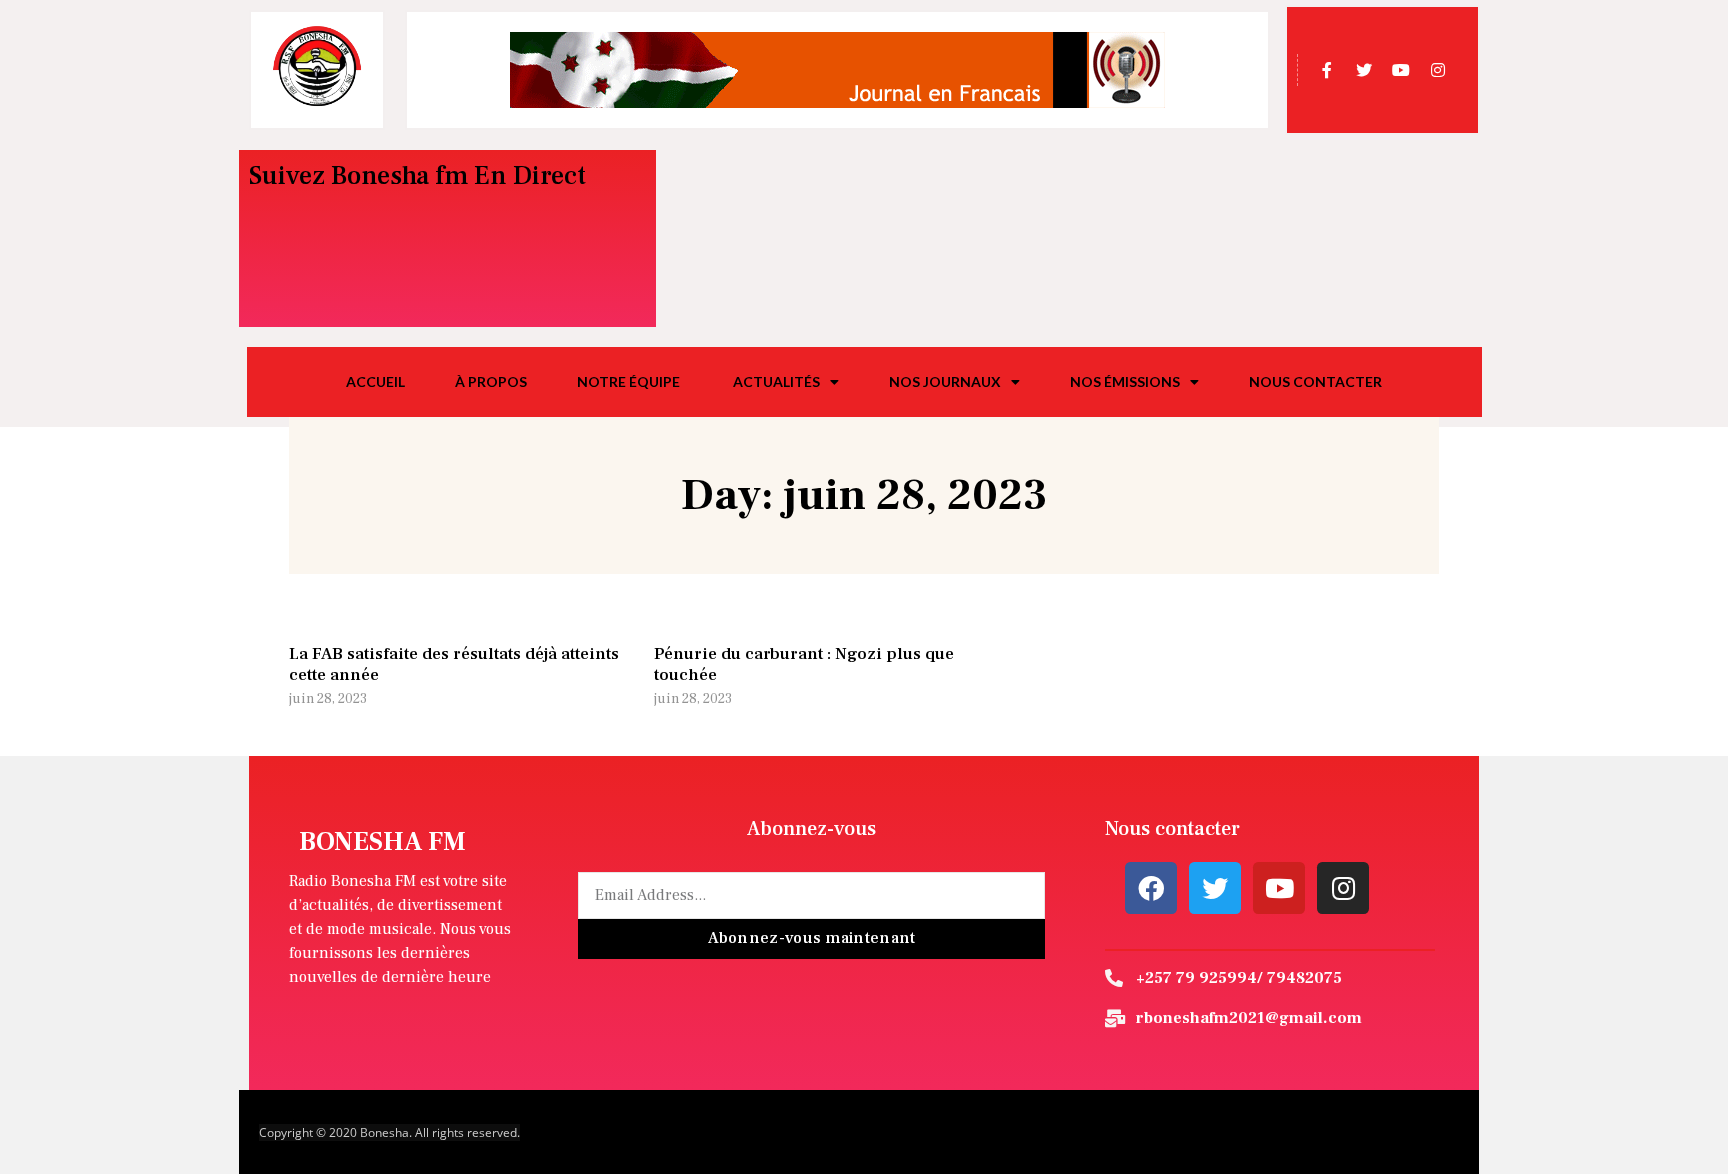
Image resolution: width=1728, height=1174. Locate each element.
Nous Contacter (1315, 381)
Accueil (375, 381)
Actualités (776, 381)
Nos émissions (1125, 381)
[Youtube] (1279, 888)
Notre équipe (630, 381)
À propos (491, 381)
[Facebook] (1151, 888)
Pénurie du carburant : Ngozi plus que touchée (804, 664)
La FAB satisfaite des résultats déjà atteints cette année (454, 664)
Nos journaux (945, 381)
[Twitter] (1215, 888)
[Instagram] (1343, 888)
